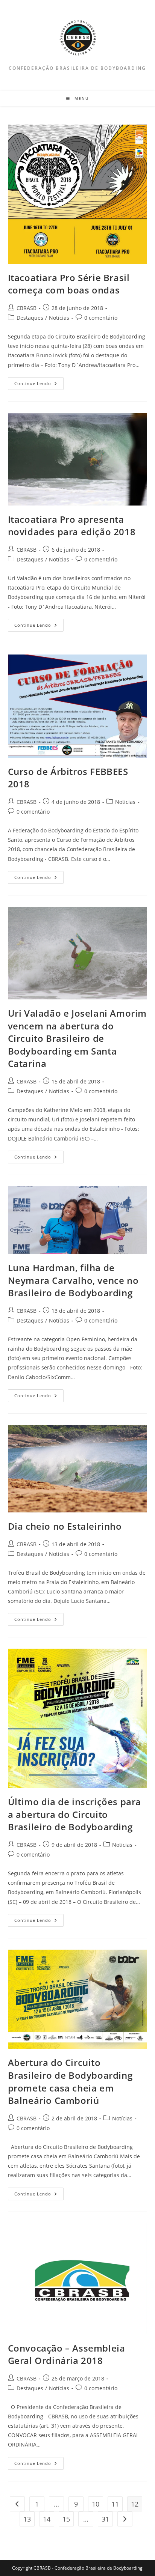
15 (66, 2519)
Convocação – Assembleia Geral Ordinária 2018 (67, 2354)
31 (105, 2519)
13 (27, 2519)
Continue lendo (39, 385)
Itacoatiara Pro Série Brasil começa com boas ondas (69, 284)
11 (115, 2504)
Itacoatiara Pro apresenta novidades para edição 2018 (72, 526)
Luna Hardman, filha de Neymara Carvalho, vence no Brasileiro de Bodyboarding (73, 1280)
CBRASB (27, 308)
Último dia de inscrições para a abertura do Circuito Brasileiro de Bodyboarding (74, 1814)
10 (96, 2504)
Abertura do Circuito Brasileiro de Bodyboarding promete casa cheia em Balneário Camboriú (70, 2081)
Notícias (59, 318)
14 (47, 2519)
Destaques (30, 318)
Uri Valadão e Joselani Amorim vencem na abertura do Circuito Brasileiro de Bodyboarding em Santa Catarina (77, 1038)
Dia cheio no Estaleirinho (65, 1526)
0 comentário (101, 318)
